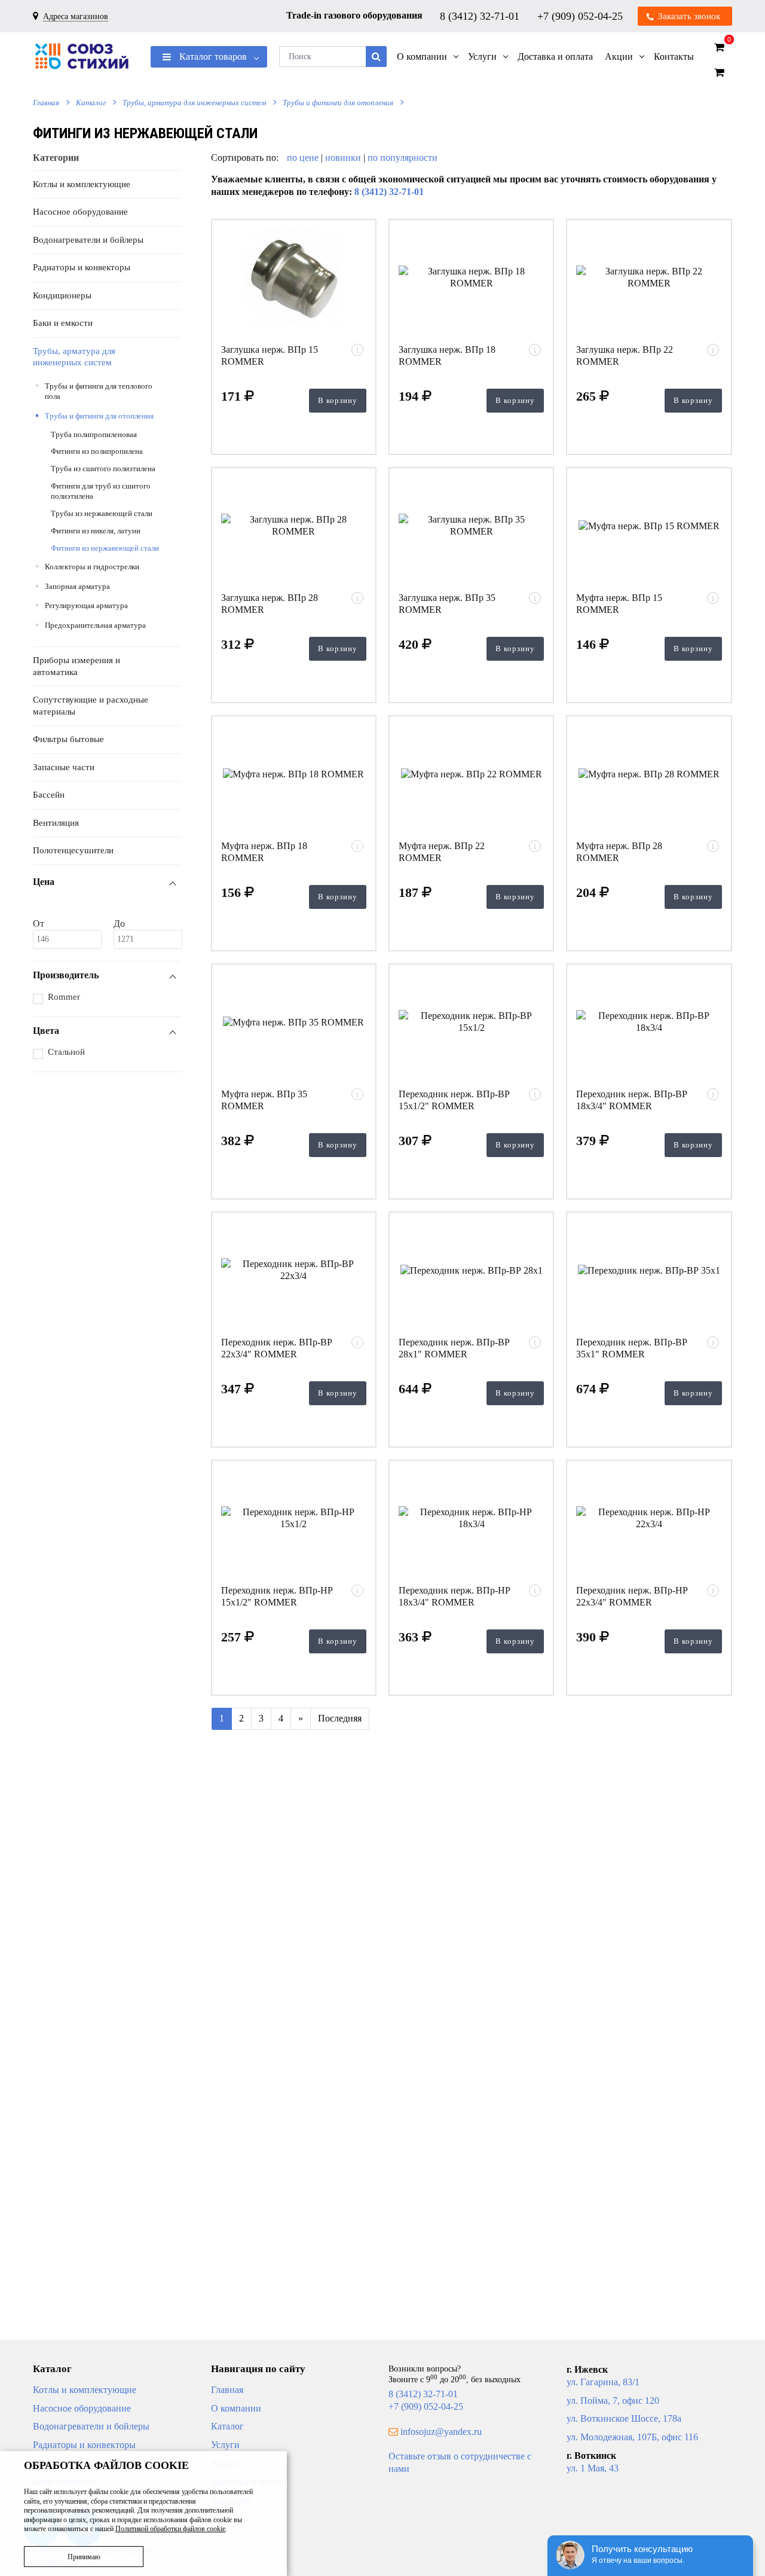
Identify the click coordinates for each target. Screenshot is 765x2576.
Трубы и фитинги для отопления (338, 103)
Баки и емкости (63, 323)
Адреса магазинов (76, 16)
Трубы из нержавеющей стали (102, 513)
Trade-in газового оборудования (354, 15)
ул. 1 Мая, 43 (593, 2468)
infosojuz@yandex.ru (441, 2432)
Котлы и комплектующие (82, 184)
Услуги (225, 2445)
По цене (304, 158)
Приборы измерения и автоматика (76, 666)
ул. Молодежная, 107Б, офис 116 (632, 2437)
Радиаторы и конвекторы (82, 267)
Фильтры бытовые (68, 739)
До (119, 924)
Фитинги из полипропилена (97, 451)
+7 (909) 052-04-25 (582, 16)
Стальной (66, 1052)
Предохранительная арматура (95, 625)
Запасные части (64, 767)
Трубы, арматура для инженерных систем (194, 103)
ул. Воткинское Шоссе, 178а (624, 2418)
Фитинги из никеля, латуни (96, 531)
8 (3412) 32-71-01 (481, 16)
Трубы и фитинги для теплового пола (99, 391)
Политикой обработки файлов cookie (170, 2529)
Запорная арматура (77, 586)
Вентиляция (56, 823)
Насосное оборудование (80, 212)
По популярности (403, 158)
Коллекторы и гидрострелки (92, 567)
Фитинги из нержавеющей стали (105, 548)
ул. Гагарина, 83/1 (603, 2382)
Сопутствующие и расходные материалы (91, 706)
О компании (236, 2408)
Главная (46, 103)
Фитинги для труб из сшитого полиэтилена (101, 491)
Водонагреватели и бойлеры (88, 240)
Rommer (64, 997)
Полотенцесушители (73, 850)
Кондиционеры (62, 295)
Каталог (91, 103)
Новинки (343, 158)
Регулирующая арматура (86, 605)
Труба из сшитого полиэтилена (103, 468)
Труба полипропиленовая (94, 434)
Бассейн (49, 795)
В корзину (338, 400)
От (39, 924)
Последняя (340, 1718)
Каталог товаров (212, 57)
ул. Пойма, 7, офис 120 (613, 2400)
